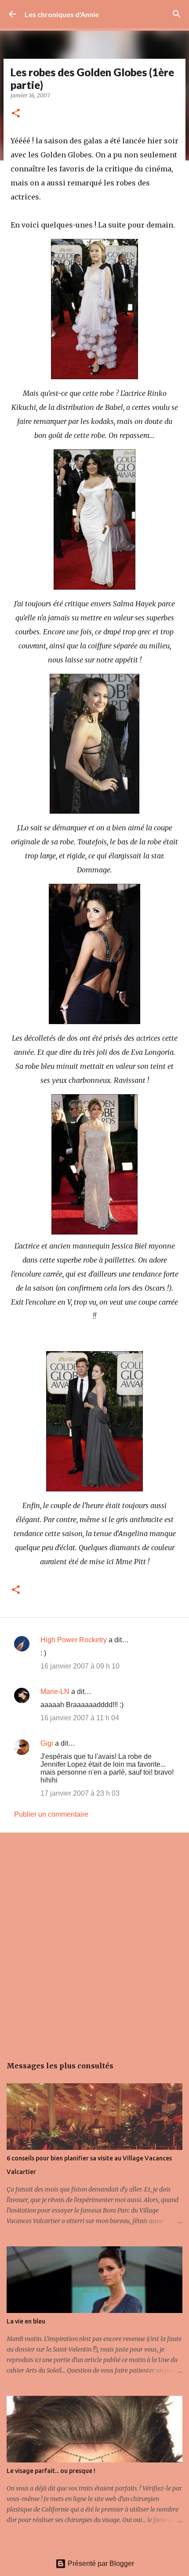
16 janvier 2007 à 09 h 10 (80, 1666)
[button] (16, 114)
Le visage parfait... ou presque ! (51, 2471)
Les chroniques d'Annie (62, 14)
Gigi (47, 1743)
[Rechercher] (177, 14)
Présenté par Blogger (100, 2564)
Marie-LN (55, 1692)
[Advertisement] (94, 1940)
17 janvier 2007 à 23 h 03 (80, 1793)
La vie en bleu (26, 2321)
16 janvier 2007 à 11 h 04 (80, 1718)
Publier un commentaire (51, 1814)
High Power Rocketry (74, 1640)
